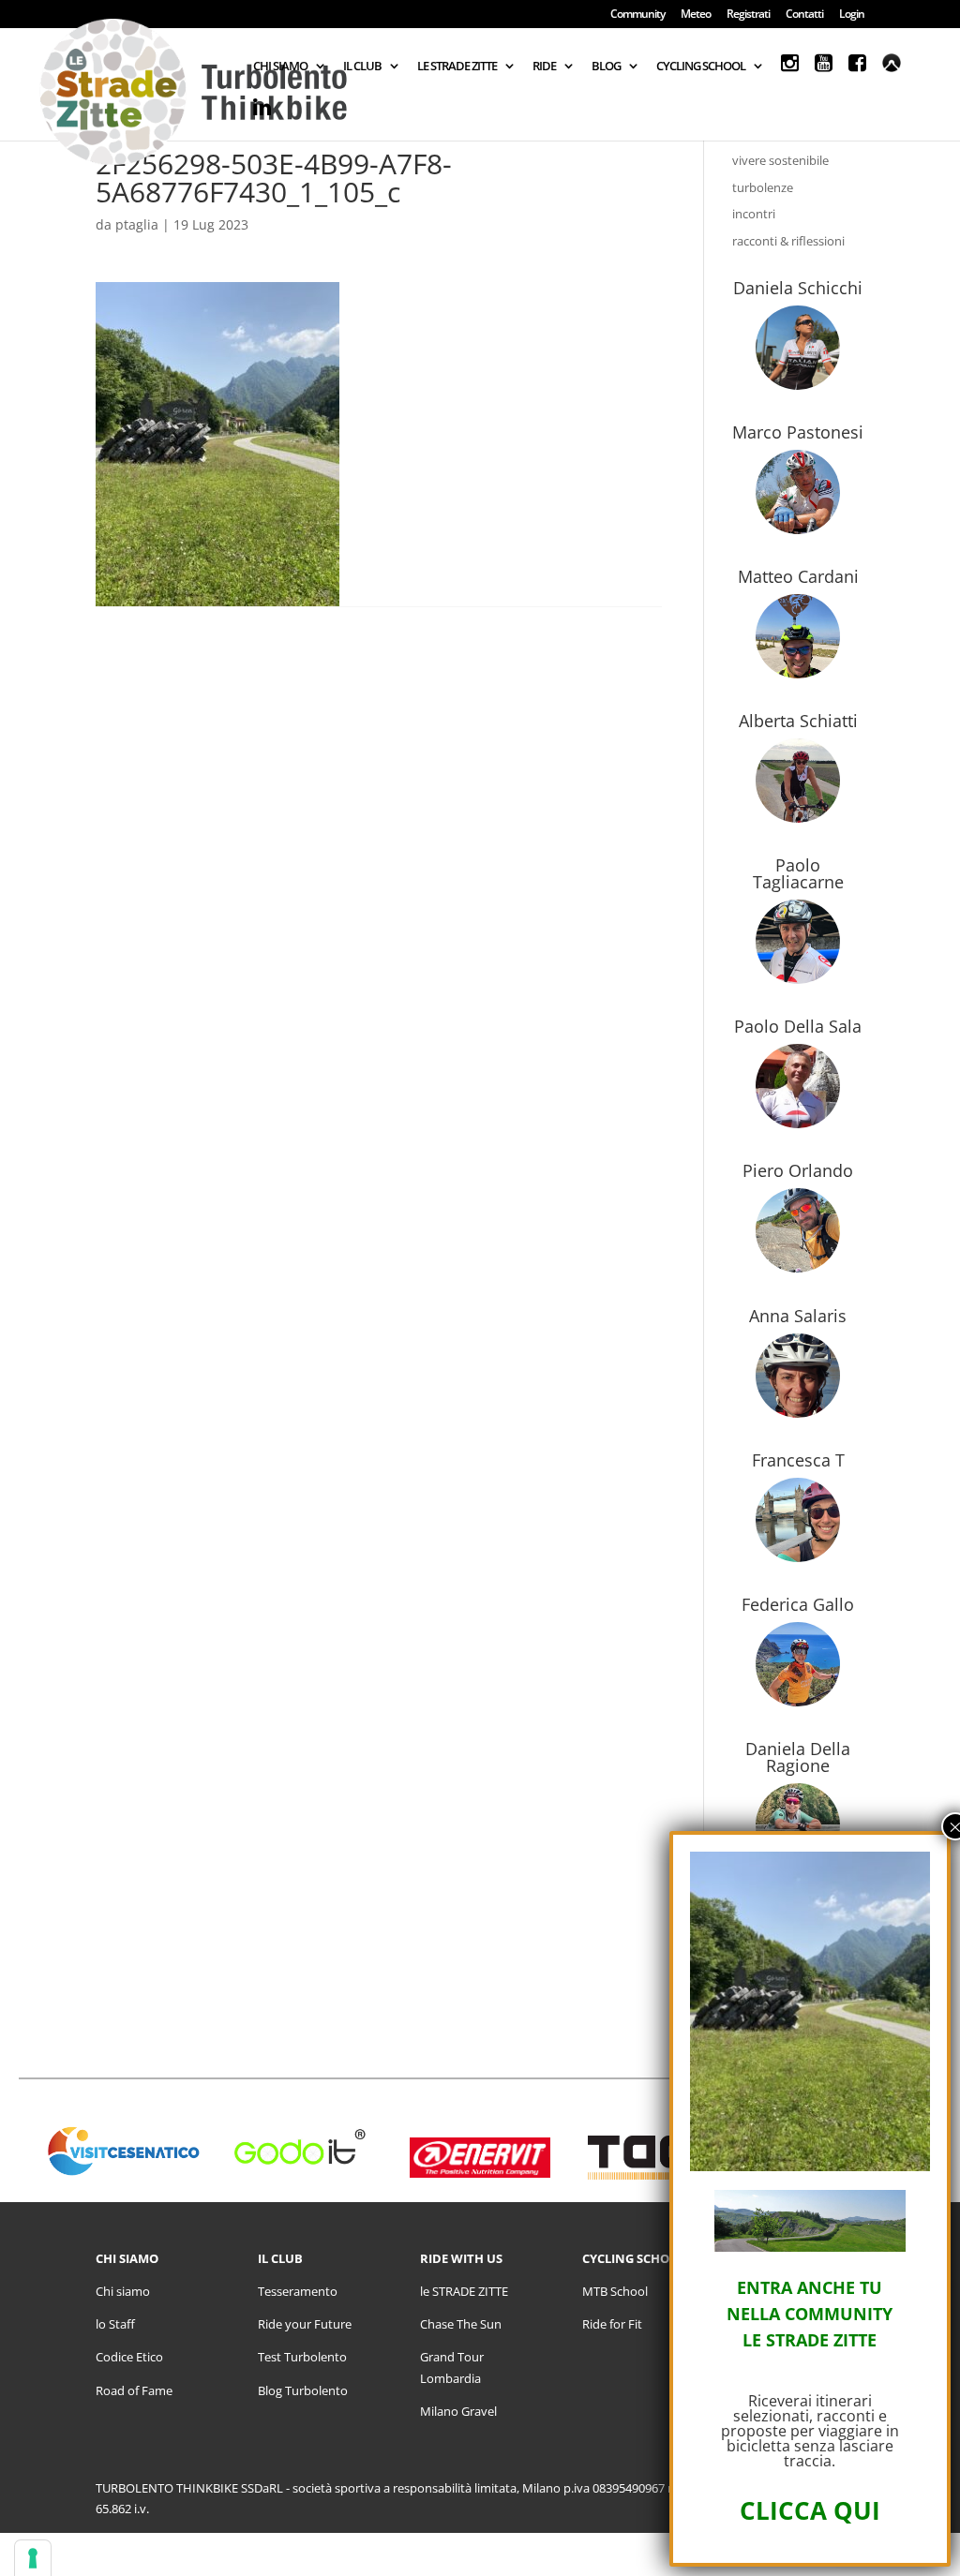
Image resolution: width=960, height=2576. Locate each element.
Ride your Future (305, 2324)
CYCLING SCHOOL (701, 67)
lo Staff (115, 2324)
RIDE (544, 67)
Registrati (748, 15)
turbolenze (763, 187)
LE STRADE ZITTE (457, 67)
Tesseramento (298, 2291)
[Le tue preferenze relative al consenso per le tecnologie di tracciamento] (33, 2558)
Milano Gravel (458, 2411)
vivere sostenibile (780, 160)
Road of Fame (134, 2390)
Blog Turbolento (303, 2390)
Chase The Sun (461, 2324)
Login (852, 15)
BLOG (606, 67)
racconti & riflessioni (788, 241)
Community (637, 15)
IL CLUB (362, 67)
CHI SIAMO (280, 67)
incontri (754, 214)
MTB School (615, 2291)
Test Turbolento (302, 2357)
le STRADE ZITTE (464, 2291)
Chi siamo (123, 2291)
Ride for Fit (612, 2324)
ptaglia (137, 224)
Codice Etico (129, 2357)
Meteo (696, 15)
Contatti (804, 15)
